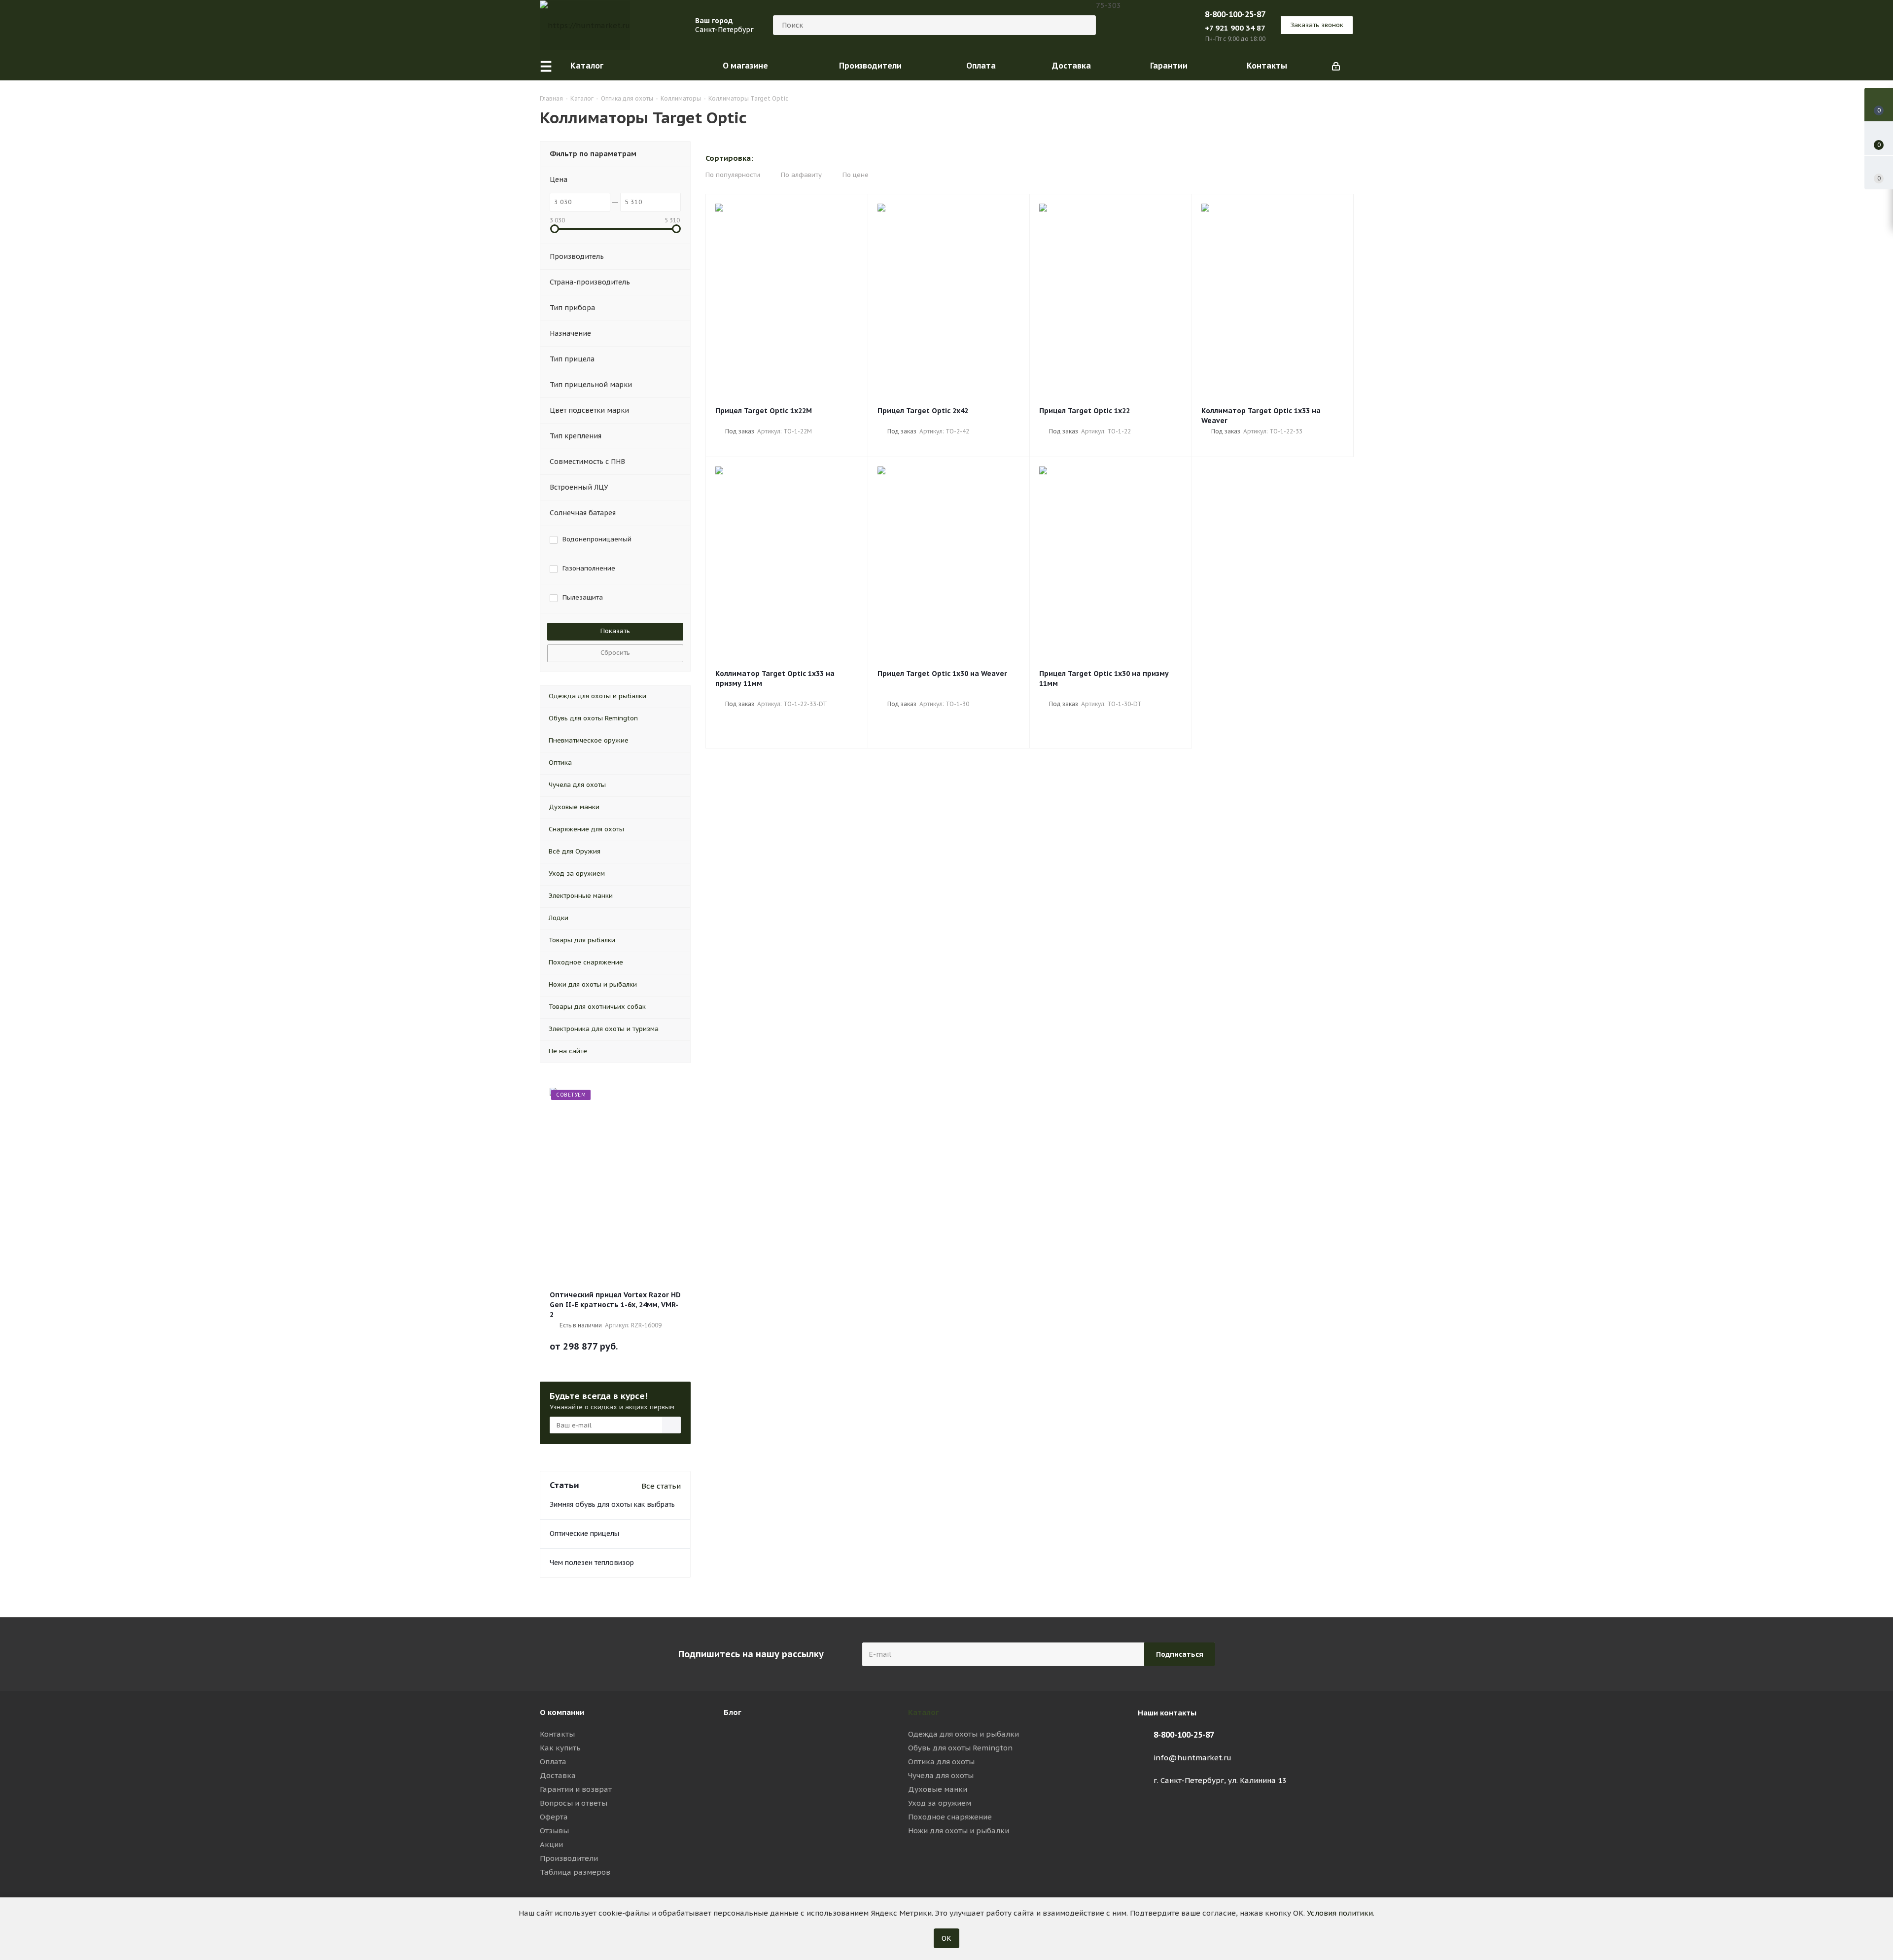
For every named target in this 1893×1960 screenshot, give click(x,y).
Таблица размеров (575, 1872)
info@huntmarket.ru (1192, 1758)
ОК (946, 1938)
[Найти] (1084, 25)
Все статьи (661, 1486)
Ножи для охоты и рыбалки (959, 1831)
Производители (569, 1858)
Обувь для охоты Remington (960, 1748)
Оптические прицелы (584, 1533)
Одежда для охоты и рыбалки (964, 1734)
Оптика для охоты (941, 1762)
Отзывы (554, 1831)
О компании (562, 1712)
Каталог (924, 1712)
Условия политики (1340, 1913)
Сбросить (615, 653)
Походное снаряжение (950, 1817)
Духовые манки (938, 1789)
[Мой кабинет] (1336, 66)
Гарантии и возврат (576, 1789)
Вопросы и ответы (574, 1803)
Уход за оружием (940, 1803)
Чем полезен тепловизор (592, 1563)
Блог (733, 1712)
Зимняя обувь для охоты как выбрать (612, 1504)
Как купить (560, 1748)
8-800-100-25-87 (1235, 14)
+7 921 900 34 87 (1235, 28)
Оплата (553, 1762)
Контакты (557, 1734)
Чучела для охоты (941, 1775)
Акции (551, 1844)
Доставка (558, 1775)
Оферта (554, 1817)
